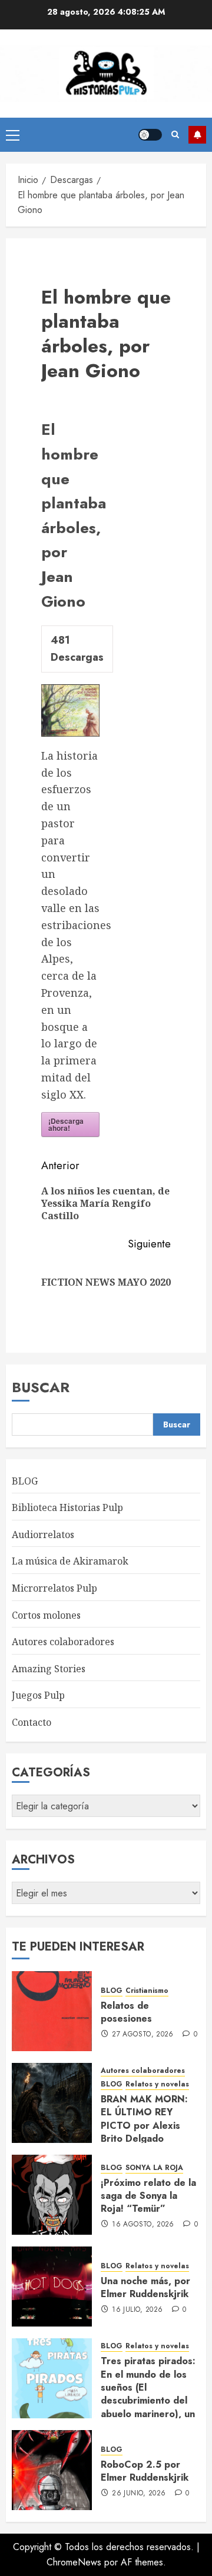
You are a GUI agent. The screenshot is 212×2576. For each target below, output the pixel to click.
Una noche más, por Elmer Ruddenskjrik (145, 2287)
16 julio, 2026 (137, 2310)
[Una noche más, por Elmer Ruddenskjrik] (52, 2287)
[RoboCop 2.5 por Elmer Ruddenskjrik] (52, 2470)
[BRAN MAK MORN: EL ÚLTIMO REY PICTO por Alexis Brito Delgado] (52, 2103)
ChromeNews (74, 2562)
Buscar (41, 1387)
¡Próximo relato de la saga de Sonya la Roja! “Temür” (148, 2196)
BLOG (25, 1481)
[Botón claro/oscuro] (150, 135)
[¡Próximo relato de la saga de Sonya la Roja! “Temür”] (52, 2195)
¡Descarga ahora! (66, 1124)
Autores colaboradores (63, 1642)
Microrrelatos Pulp (54, 1588)
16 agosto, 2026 (143, 2225)
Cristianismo (147, 1991)
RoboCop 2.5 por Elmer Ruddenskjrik (145, 2471)
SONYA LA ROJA (154, 2168)
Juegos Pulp (38, 1695)
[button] (13, 135)
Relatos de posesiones (126, 2012)
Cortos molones (46, 1615)
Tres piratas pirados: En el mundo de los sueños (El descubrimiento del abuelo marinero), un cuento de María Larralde (148, 2400)
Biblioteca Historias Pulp (67, 1507)
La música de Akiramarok (70, 1561)
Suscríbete (197, 135)
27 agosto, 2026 (143, 2035)
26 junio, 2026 (139, 2494)
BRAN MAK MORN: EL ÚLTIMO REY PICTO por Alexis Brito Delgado (144, 2119)
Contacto (32, 1722)
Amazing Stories (49, 1669)
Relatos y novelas (157, 2084)
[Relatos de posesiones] (52, 2011)
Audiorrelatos (43, 1535)
